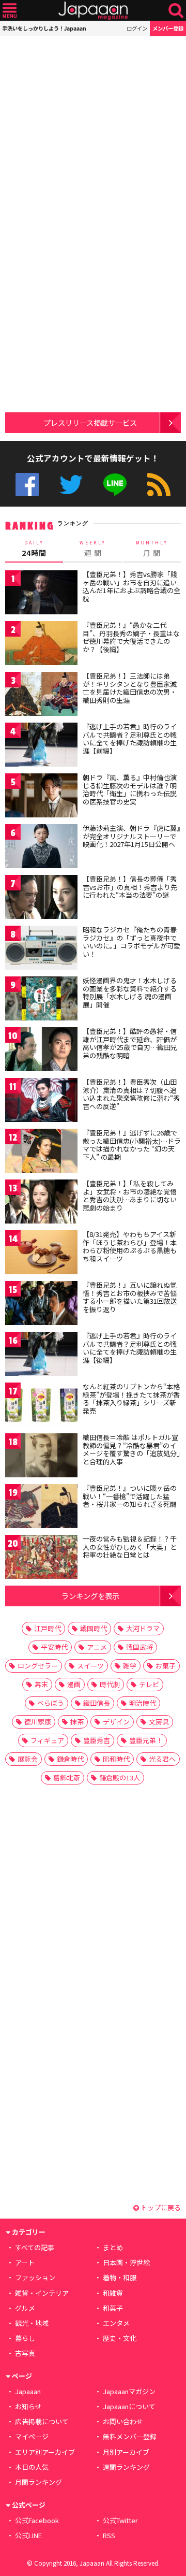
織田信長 (97, 1703)
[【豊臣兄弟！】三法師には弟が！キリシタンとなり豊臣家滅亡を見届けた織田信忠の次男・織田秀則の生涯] (41, 695)
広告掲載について (42, 2421)
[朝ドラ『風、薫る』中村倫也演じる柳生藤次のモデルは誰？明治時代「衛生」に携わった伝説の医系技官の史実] (41, 797)
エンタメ (116, 2323)
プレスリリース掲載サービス (90, 422)
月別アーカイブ (126, 2452)
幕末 (41, 1684)
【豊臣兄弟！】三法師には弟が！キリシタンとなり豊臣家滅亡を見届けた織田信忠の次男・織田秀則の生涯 (130, 688)
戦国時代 (94, 1628)
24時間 (34, 549)
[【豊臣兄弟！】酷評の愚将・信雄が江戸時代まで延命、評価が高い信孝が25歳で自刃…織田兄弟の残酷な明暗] (41, 1051)
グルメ (25, 2308)
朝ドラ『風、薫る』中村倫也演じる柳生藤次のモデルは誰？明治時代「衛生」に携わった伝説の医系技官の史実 (130, 789)
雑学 (130, 1666)
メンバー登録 (168, 28)
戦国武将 (139, 1647)
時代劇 (110, 1684)
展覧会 (28, 1759)
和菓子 (113, 2308)
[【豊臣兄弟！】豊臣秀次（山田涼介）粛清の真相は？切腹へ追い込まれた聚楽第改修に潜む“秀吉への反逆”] (41, 1102)
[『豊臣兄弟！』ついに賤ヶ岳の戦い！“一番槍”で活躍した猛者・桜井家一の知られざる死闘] (41, 1508)
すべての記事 (35, 2247)
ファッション (35, 2277)
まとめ (113, 2247)
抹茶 (77, 1722)
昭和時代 (116, 1759)
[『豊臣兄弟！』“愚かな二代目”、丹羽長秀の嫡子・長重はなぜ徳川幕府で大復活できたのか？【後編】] (41, 645)
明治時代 (143, 1703)
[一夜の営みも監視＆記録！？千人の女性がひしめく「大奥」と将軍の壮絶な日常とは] (41, 1558)
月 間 (152, 549)
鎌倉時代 (70, 1759)
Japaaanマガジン (129, 2391)
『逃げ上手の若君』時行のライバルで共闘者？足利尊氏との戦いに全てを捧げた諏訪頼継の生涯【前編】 (130, 739)
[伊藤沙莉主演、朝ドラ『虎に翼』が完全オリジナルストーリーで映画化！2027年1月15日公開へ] (41, 848)
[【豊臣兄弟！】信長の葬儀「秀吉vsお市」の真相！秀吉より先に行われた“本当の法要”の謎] (41, 898)
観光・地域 (32, 2323)
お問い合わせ (123, 2421)
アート (25, 2262)
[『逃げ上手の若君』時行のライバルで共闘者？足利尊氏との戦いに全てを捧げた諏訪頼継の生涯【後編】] (41, 1355)
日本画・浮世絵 (126, 2262)
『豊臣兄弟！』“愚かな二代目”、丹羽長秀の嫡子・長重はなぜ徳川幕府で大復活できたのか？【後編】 (131, 637)
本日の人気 (32, 2467)
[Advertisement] (93, 129)
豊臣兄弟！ (146, 1740)
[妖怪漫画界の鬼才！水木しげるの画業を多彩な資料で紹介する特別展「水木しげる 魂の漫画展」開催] (41, 1000)
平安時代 (54, 1647)
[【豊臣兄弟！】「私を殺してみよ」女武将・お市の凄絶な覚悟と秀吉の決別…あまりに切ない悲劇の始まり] (41, 1203)
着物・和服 (120, 2277)
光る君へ (162, 1759)
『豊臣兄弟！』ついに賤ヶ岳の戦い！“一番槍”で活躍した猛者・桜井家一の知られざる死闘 (130, 1496)
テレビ (149, 1684)
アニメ (97, 1647)
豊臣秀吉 (97, 1740)
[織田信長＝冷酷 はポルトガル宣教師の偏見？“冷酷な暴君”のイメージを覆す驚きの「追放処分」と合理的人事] (41, 1457)
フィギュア (47, 1740)
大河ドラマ (143, 1628)
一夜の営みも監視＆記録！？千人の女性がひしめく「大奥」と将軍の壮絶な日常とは (130, 1547)
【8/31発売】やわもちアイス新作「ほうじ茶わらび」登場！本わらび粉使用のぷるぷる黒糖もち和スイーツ (130, 1246)
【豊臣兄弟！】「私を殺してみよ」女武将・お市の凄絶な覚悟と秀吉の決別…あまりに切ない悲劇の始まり (130, 1196)
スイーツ (90, 1666)
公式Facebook (27, 485)
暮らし (25, 2338)
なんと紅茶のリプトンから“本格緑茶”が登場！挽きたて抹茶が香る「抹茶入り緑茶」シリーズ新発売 (131, 1399)
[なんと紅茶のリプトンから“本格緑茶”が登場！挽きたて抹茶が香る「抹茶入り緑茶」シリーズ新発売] (41, 1406)
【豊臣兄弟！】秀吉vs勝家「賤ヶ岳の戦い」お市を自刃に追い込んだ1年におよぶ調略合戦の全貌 (131, 586)
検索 (176, 11)
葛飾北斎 (67, 1778)
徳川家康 (38, 1722)
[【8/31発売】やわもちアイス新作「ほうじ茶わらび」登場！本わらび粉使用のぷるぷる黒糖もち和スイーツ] (41, 1254)
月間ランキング (38, 2482)
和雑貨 (113, 2293)
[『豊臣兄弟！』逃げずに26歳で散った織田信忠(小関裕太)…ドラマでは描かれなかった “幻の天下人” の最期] (41, 1152)
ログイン (137, 28)
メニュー (10, 11)
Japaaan (93, 11)
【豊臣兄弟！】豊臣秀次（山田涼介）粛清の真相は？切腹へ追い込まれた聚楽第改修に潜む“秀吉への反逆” (131, 1094)
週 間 (93, 549)
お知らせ (28, 2406)
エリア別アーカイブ (45, 2452)
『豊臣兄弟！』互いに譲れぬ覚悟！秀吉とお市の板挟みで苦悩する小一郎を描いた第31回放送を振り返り (130, 1297)
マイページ (32, 2436)
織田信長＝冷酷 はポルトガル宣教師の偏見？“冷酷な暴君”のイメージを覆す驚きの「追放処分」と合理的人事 (131, 1449)
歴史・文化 (120, 2338)
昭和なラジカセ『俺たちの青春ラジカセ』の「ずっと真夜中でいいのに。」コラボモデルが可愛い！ (131, 942)
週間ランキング (126, 2467)
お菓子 (166, 1666)
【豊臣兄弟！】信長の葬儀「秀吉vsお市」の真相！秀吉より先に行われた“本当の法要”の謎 (130, 887)
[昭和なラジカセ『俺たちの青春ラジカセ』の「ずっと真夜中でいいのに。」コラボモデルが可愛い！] (41, 949)
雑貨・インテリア (42, 2293)
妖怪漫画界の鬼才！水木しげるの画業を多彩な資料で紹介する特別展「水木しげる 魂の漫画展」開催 (130, 992)
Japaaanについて (129, 2406)
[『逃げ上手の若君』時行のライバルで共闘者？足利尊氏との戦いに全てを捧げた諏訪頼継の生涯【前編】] (41, 746)
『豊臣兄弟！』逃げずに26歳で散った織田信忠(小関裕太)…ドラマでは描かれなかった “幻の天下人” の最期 (132, 1145)
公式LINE (115, 485)
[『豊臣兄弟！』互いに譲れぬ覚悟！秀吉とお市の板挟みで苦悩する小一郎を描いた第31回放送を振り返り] (41, 1305)
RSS (159, 485)
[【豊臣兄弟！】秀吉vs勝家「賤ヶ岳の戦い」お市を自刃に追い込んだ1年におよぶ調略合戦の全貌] (41, 594)
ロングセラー (38, 1666)
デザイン (116, 1722)
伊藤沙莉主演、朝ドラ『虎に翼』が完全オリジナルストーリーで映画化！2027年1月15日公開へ (131, 836)
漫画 (74, 1684)
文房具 (159, 1722)
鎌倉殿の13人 (120, 1778)
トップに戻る (160, 2207)
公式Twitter (71, 485)
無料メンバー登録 (130, 2436)
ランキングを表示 (90, 1596)
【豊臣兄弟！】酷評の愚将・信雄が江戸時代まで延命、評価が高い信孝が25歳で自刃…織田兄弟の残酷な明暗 (130, 1043)
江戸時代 (48, 1628)
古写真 (25, 2353)
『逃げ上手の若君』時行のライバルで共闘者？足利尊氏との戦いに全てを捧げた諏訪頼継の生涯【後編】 (130, 1348)
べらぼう (51, 1703)
